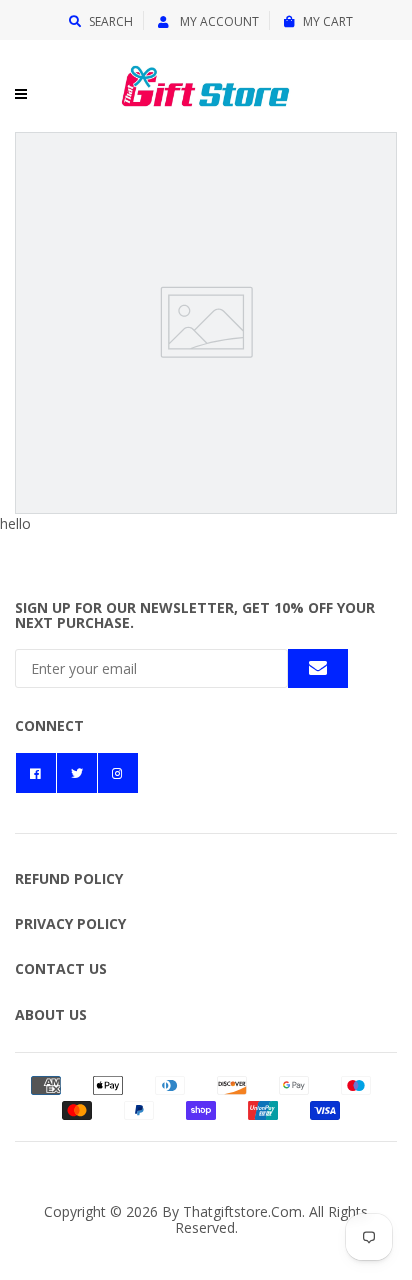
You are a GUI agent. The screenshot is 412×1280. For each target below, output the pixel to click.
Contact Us (61, 968)
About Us (51, 1014)
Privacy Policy (70, 923)
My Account (218, 21)
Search (111, 21)
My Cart (328, 21)
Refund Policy (69, 878)
